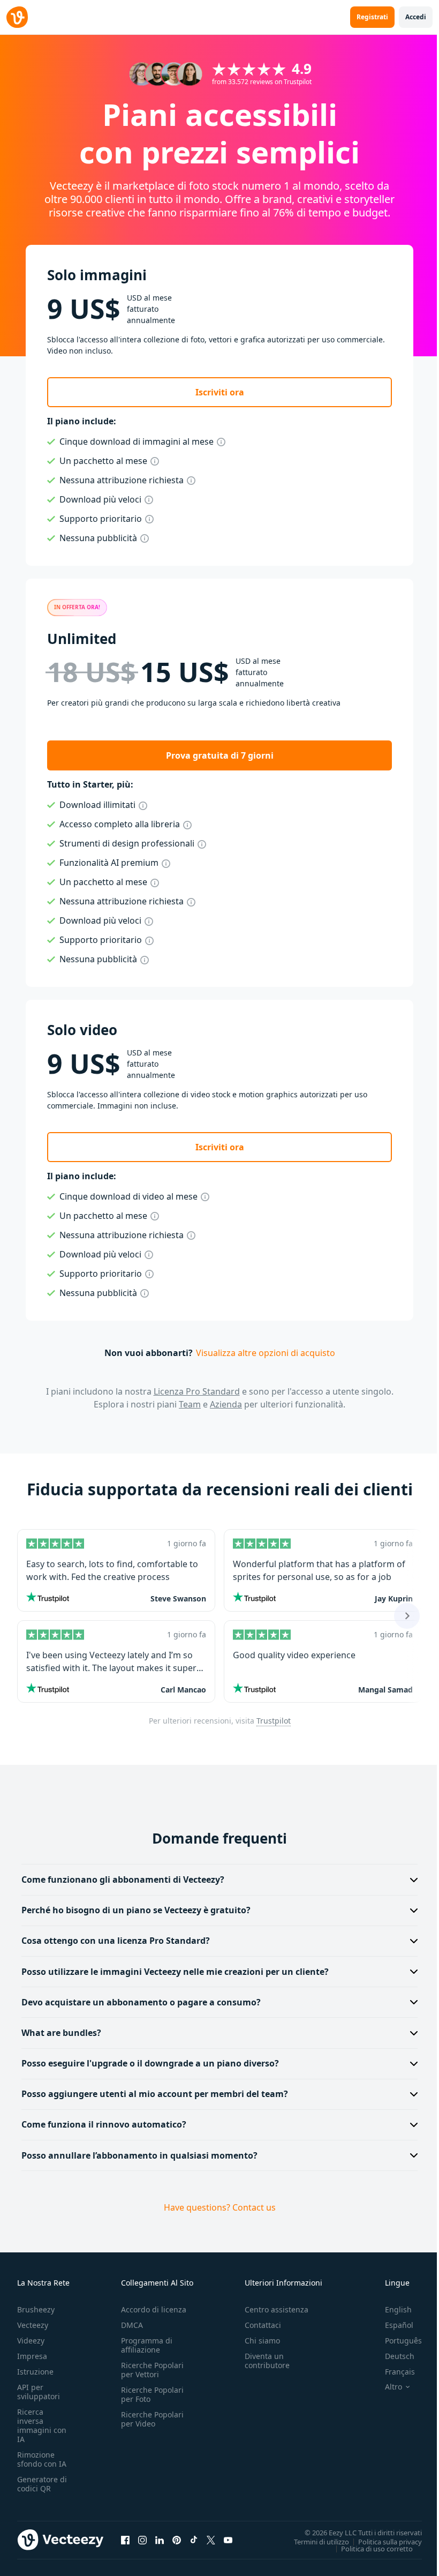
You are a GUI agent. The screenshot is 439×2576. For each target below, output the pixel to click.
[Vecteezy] (17, 17)
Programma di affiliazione (147, 2345)
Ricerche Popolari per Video (152, 2419)
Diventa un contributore (267, 2361)
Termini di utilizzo (313, 2541)
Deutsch (392, 2356)
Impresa (32, 2356)
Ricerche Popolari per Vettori (152, 2370)
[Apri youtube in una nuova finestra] (228, 2540)
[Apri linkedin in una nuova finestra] (160, 2540)
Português (395, 2341)
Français (392, 2372)
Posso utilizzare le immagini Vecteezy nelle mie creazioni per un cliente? (175, 1972)
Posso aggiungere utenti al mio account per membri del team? (155, 2094)
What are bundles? (61, 2033)
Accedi (416, 17)
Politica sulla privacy (382, 2541)
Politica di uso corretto (369, 2548)
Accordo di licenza (154, 2309)
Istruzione (35, 2372)
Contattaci (263, 2325)
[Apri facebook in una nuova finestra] (125, 2540)
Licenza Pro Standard (197, 1391)
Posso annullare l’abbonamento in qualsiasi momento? (139, 2155)
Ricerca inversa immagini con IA (42, 2425)
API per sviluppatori (39, 2392)
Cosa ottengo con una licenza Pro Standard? (116, 1941)
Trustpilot (274, 1721)
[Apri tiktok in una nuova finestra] (194, 2540)
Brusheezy (36, 2309)
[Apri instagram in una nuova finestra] (142, 2540)
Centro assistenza (277, 2309)
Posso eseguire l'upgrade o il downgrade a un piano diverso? (150, 2063)
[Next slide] (407, 1616)
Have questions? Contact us (215, 2207)
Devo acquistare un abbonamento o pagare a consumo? (141, 2002)
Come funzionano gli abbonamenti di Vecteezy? (123, 1879)
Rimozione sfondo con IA (42, 2459)
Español (391, 2325)
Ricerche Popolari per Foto (152, 2394)
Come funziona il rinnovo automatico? (104, 2124)
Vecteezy (33, 2325)
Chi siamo (262, 2341)
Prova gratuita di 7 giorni (220, 755)
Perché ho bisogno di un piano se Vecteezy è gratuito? (136, 1910)
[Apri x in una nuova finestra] (211, 2540)
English (390, 2309)
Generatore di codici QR (42, 2484)
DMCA (132, 2325)
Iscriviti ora (220, 392)
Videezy (31, 2341)
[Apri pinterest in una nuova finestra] (177, 2540)
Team (190, 1404)
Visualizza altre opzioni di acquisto (266, 1353)
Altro (385, 2387)
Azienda (226, 1404)
